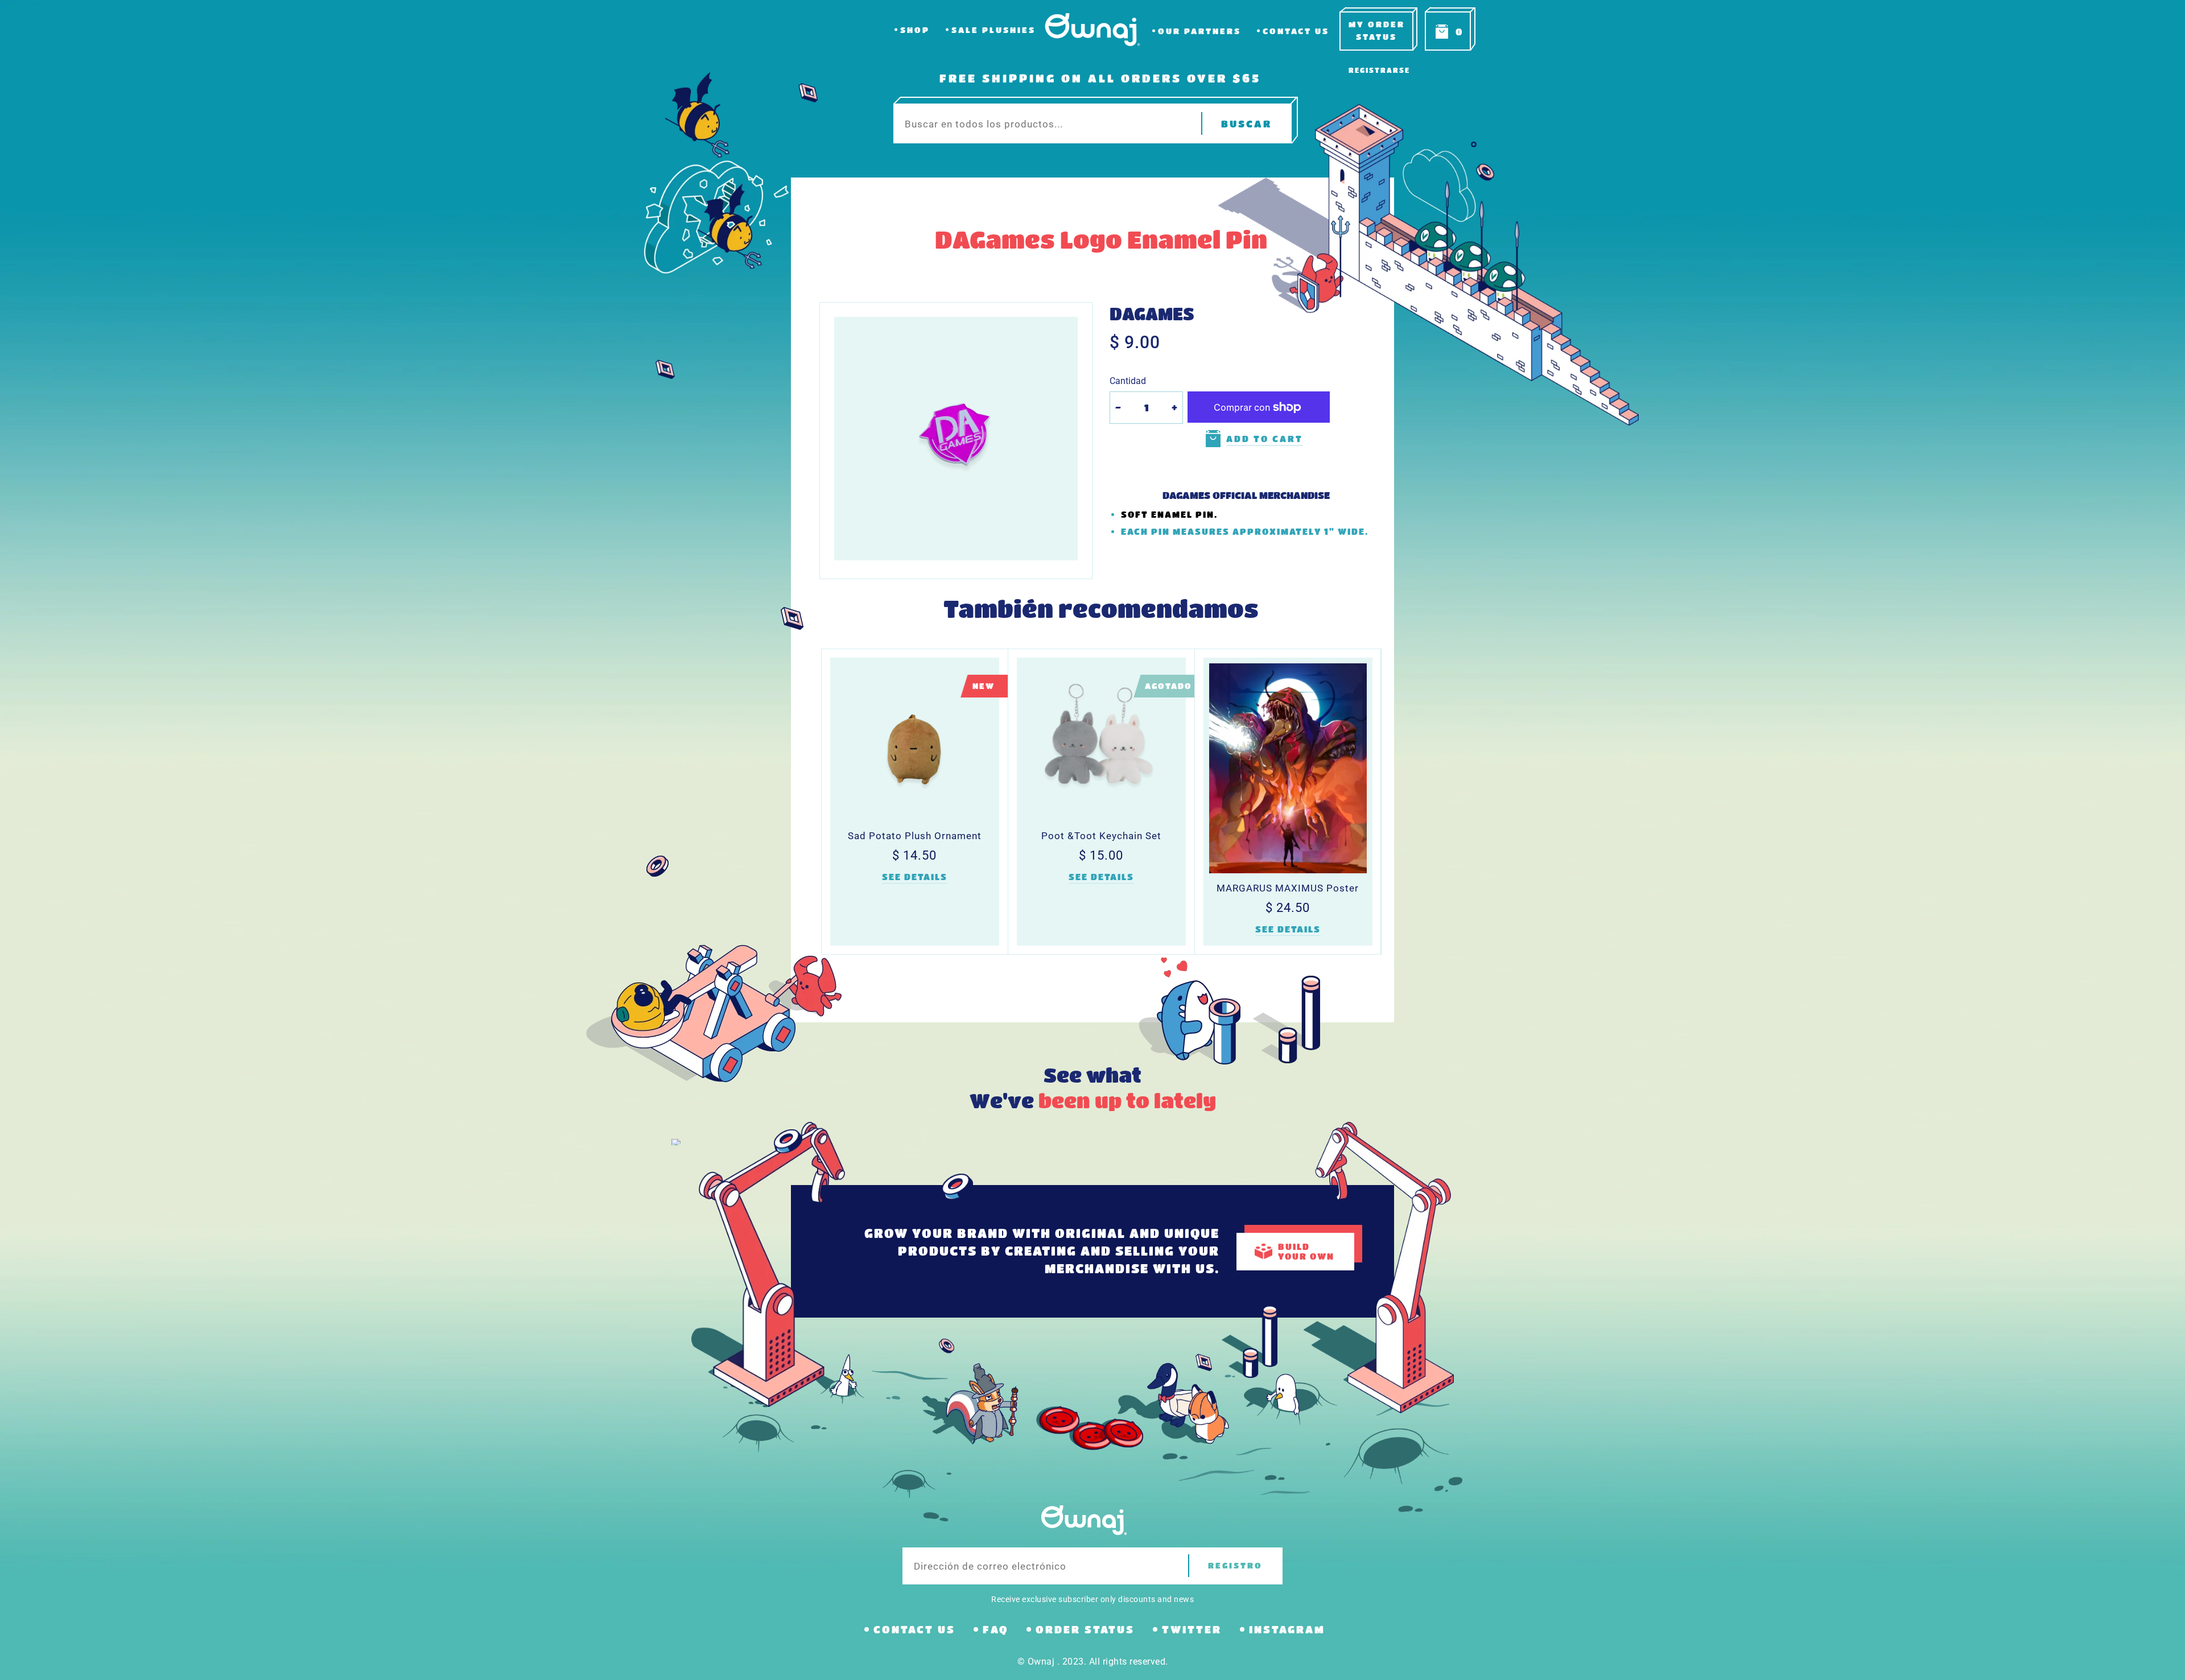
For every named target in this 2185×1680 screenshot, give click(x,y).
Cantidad (1128, 381)
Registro (1235, 1565)
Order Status (1085, 1629)
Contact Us (1296, 31)
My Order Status (1377, 30)
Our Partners (1199, 31)
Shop (915, 30)
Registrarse (1379, 70)
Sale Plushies (993, 30)
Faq (995, 1629)
